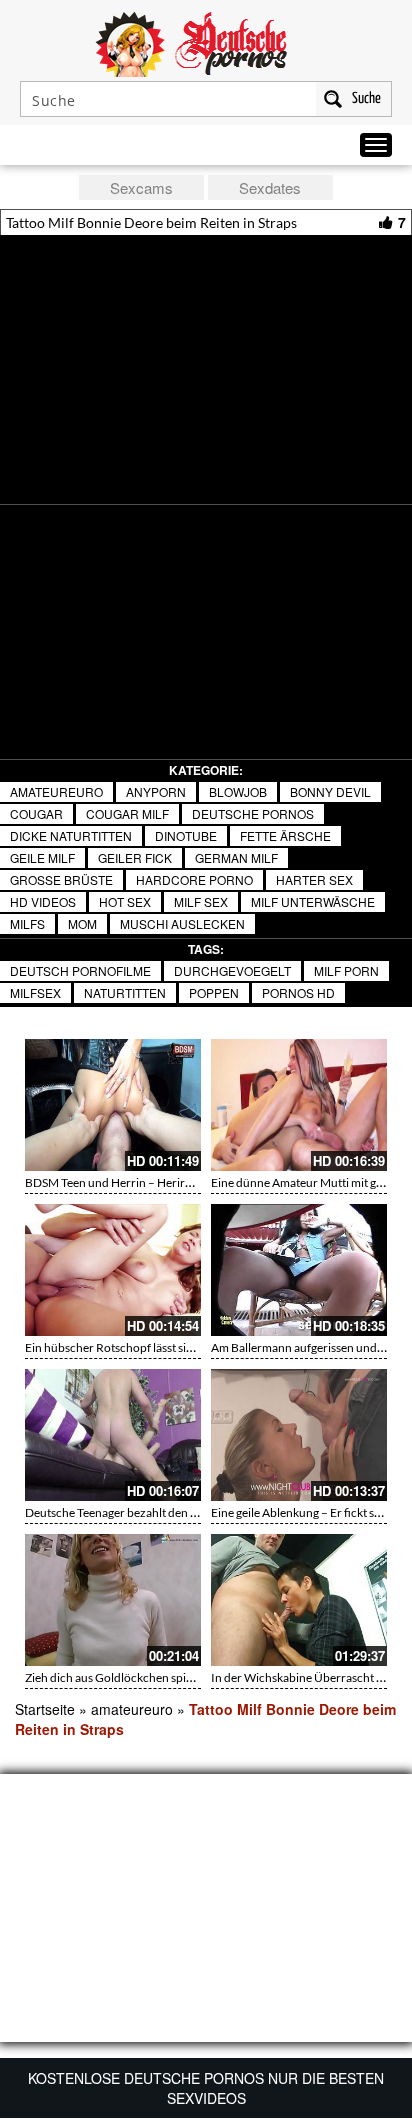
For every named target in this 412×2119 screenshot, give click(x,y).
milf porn (346, 970)
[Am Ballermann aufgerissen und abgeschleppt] (299, 1270)
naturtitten (125, 992)
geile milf (42, 857)
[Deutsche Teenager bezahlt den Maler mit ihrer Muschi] (113, 1435)
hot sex (125, 901)
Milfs (27, 923)
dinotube (186, 835)
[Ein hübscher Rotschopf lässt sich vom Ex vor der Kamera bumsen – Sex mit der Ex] (113, 1270)
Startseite (45, 1709)
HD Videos (43, 901)
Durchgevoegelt (232, 970)
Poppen (214, 992)
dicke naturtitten (71, 835)
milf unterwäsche (313, 901)
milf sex (201, 901)
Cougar (36, 813)
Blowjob (238, 791)
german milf (236, 857)
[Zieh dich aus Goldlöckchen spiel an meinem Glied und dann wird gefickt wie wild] (113, 1600)
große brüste (61, 879)
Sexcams (141, 187)
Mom (82, 923)
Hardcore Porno (194, 879)
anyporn (156, 791)
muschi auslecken (182, 923)
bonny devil (330, 791)
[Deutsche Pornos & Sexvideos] (206, 42)
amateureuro (56, 791)
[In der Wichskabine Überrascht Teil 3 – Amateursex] (299, 1600)
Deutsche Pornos (253, 813)
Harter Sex (314, 879)
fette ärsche (285, 835)
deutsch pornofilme (80, 970)
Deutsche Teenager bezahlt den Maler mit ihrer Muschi (167, 1512)
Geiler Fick (135, 857)
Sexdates (270, 187)
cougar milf (127, 813)
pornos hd (298, 992)
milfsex (35, 992)
